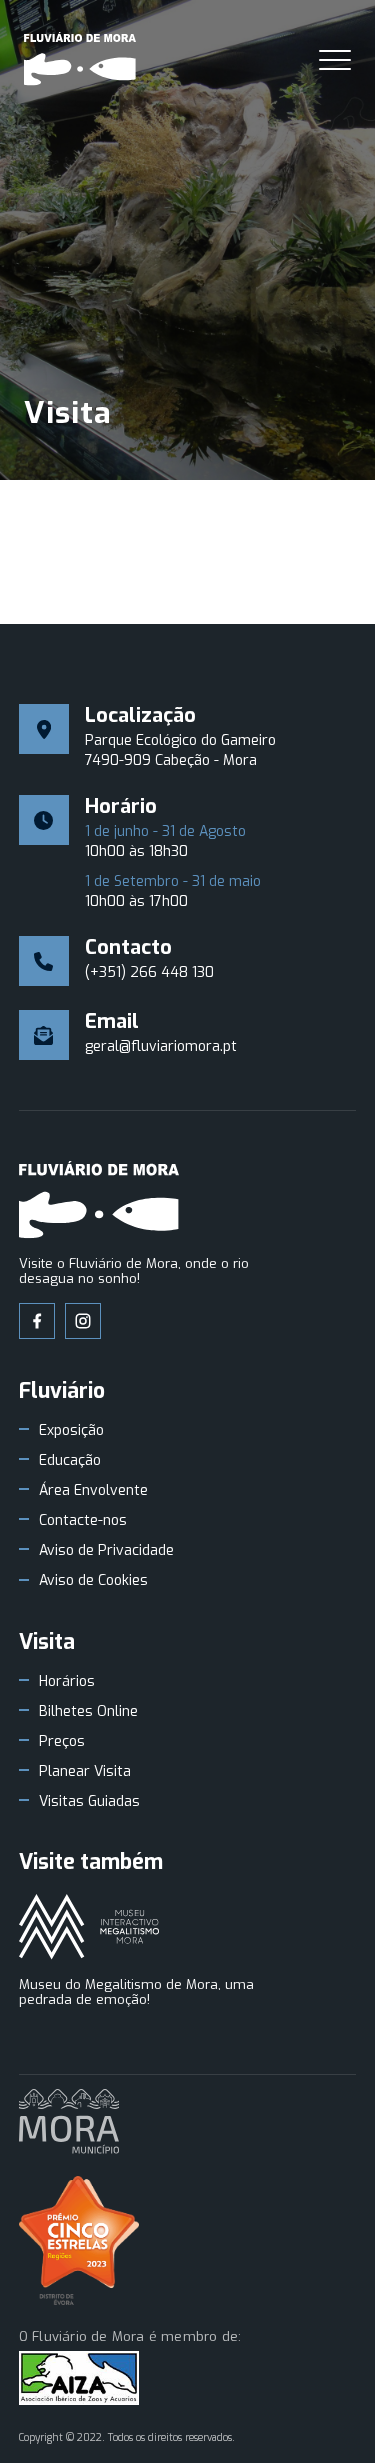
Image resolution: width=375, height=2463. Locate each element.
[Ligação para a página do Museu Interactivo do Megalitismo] (89, 1928)
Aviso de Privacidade (106, 1551)
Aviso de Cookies (93, 1581)
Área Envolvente (93, 1491)
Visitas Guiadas (89, 1802)
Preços (62, 1742)
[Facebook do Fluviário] (37, 1321)
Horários (67, 1682)
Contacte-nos (83, 1521)
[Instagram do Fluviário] (83, 1321)
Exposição (71, 1431)
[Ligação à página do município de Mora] (69, 2122)
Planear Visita (85, 1772)
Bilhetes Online (88, 1712)
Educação (70, 1461)
